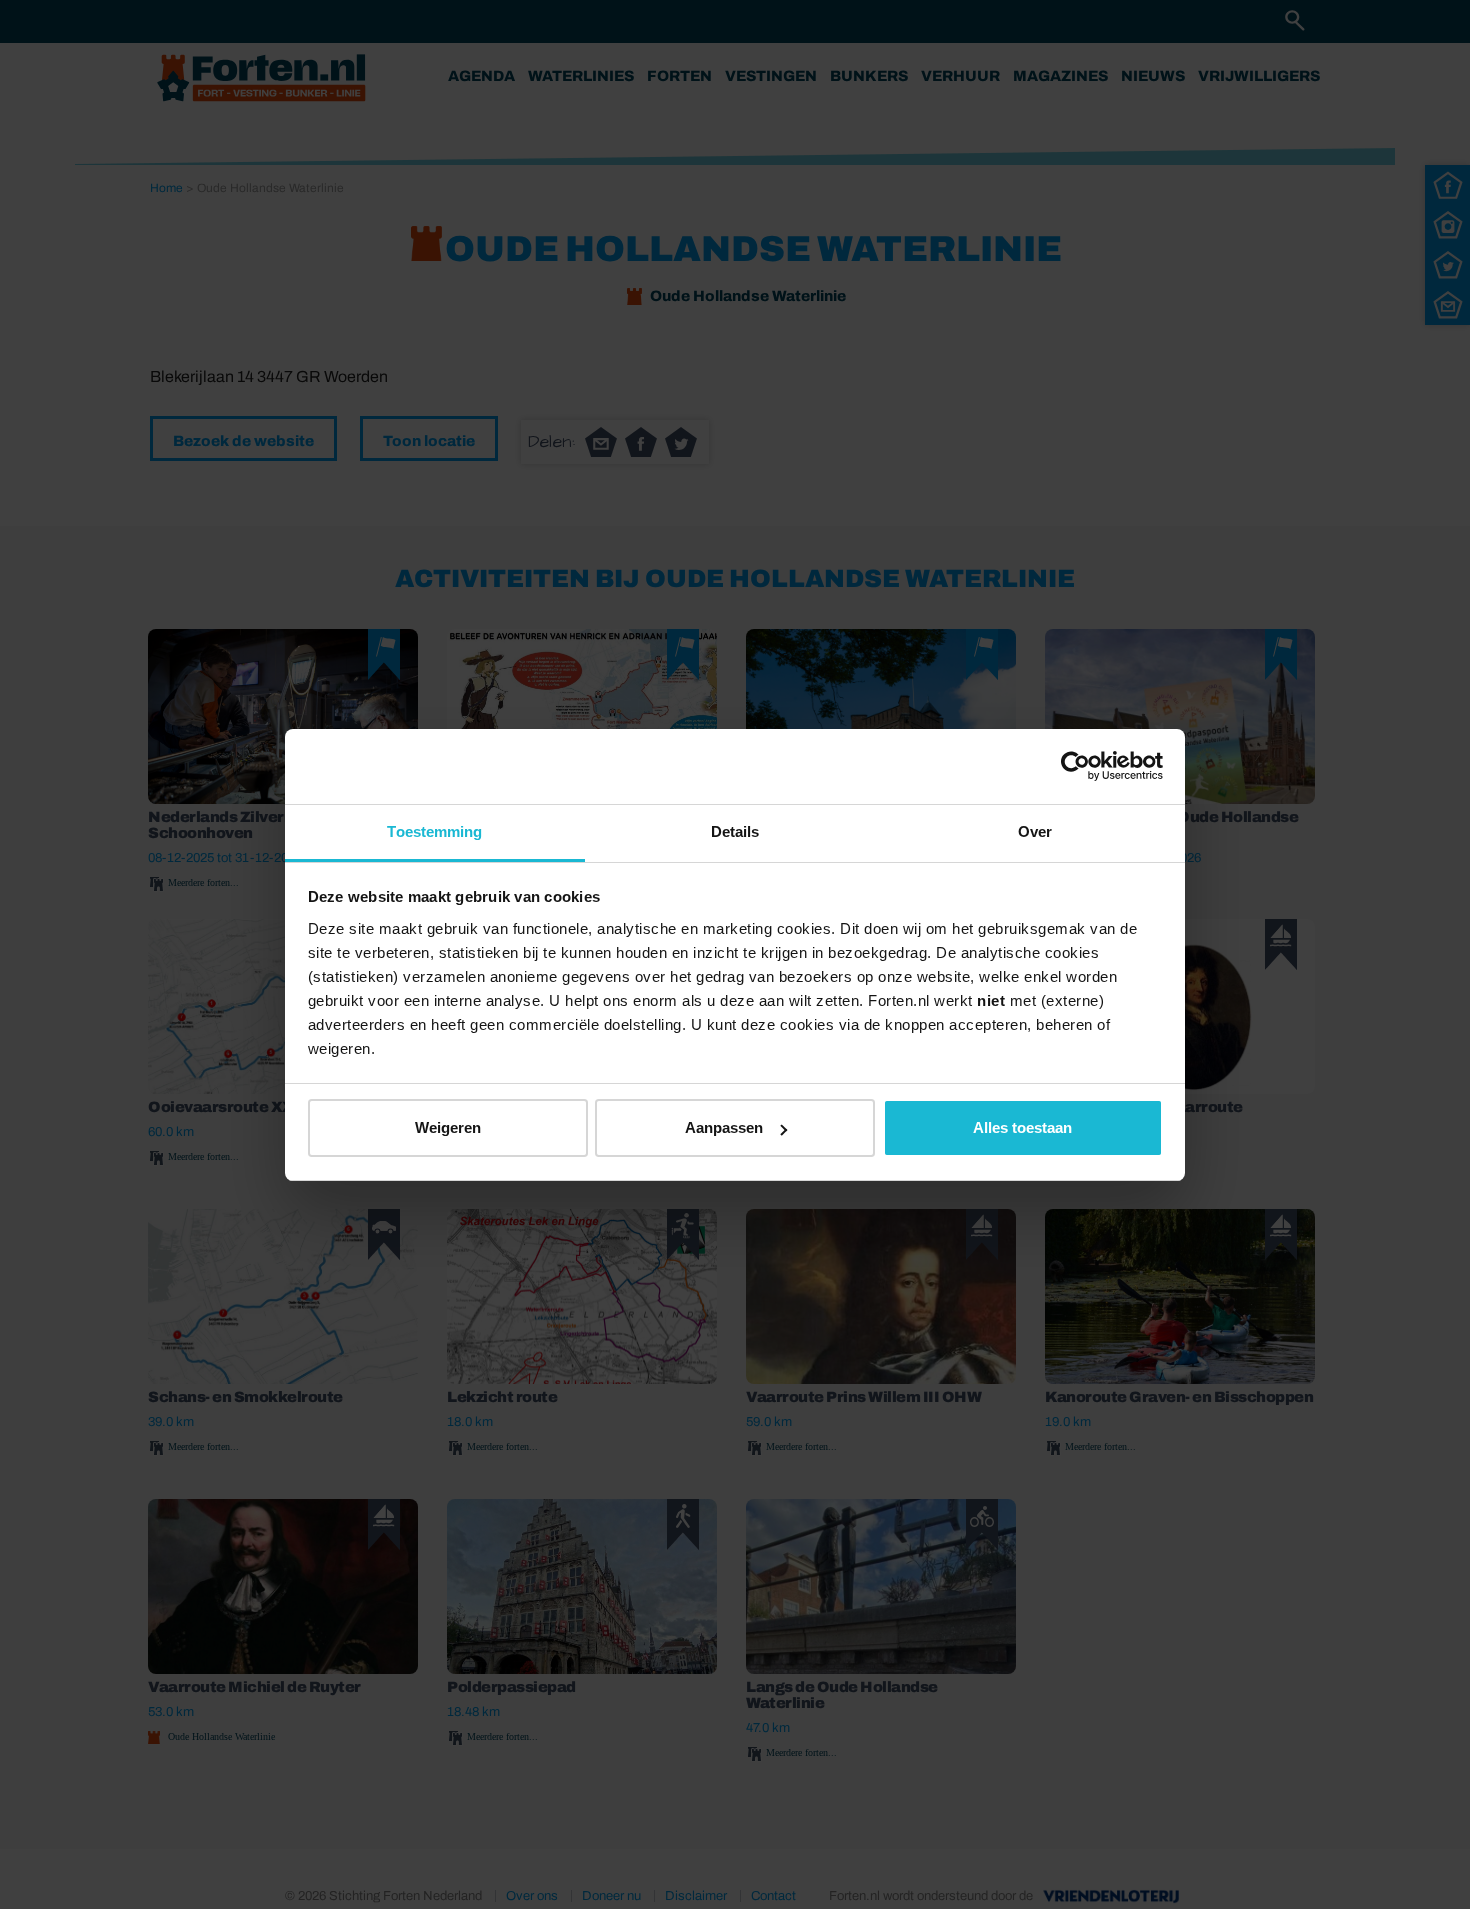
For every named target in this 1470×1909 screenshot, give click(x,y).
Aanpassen (724, 1127)
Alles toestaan (1022, 1127)
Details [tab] (735, 831)
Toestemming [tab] (434, 831)
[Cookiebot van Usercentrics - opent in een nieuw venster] (1075, 766)
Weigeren (448, 1127)
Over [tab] (1035, 831)
